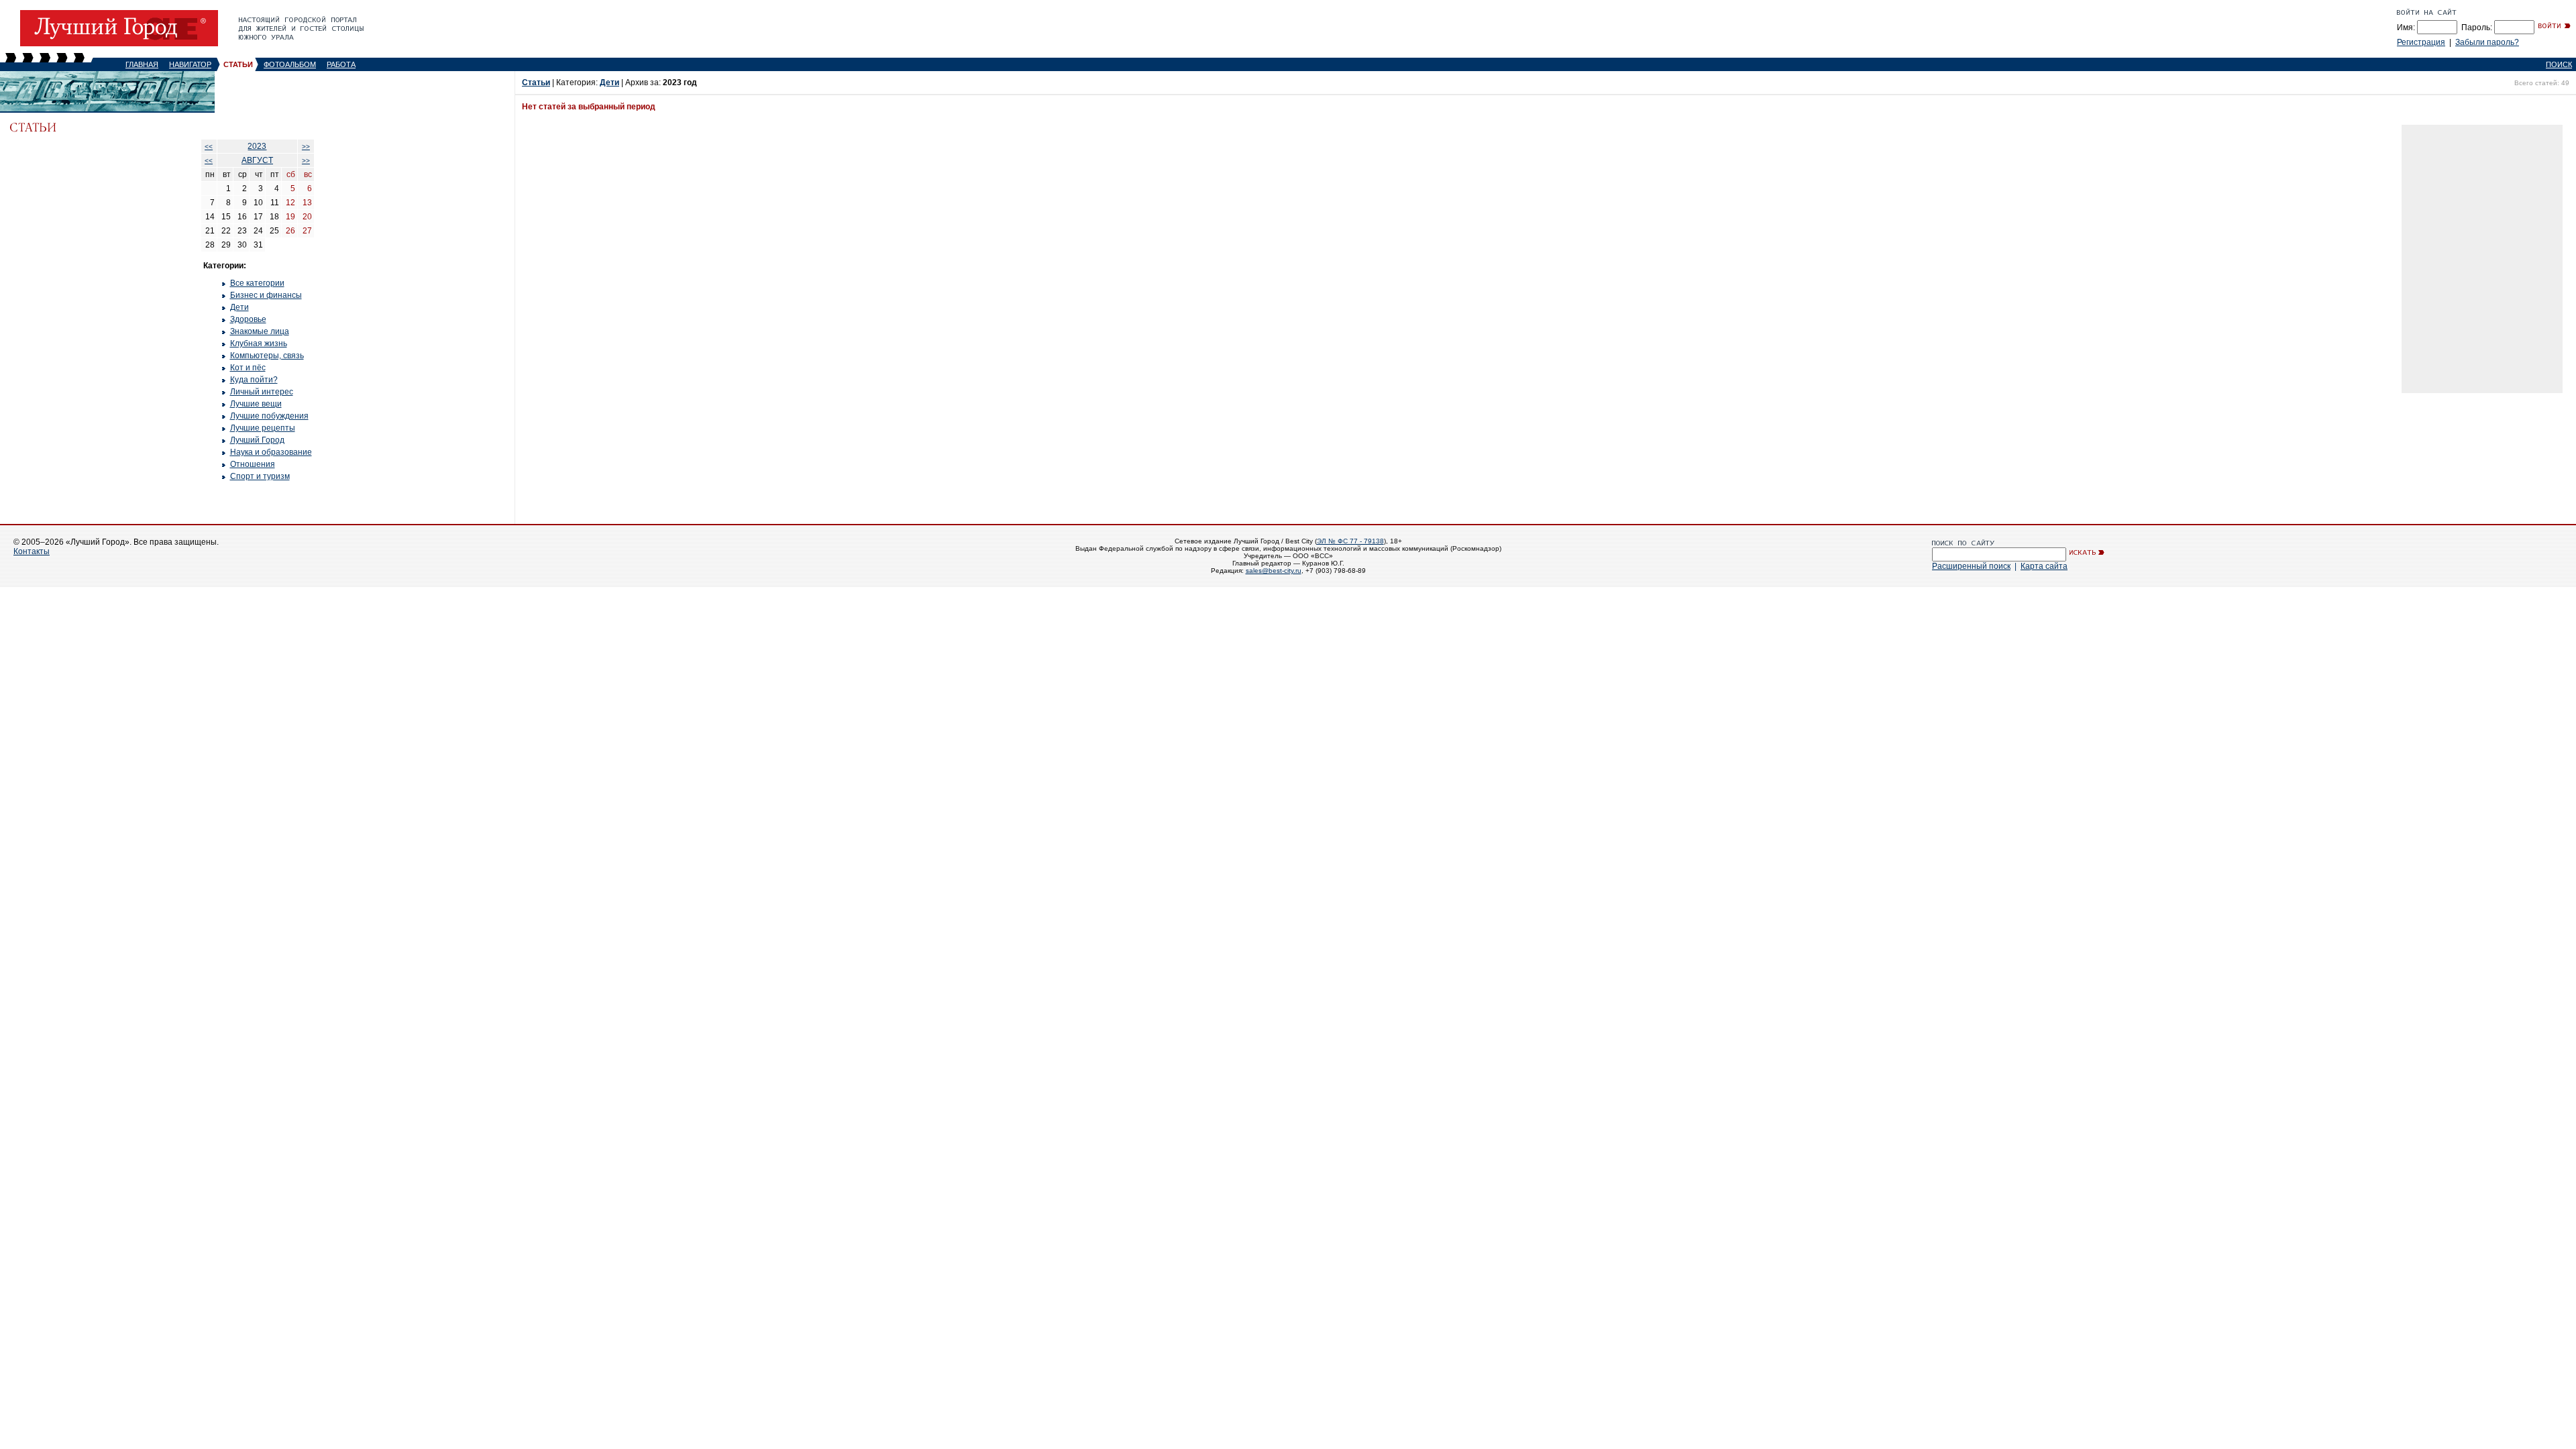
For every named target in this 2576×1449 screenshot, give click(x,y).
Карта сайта (2044, 566)
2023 (257, 146)
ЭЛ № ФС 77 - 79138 (1350, 541)
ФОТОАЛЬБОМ (290, 64)
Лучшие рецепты (263, 428)
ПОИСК (2559, 64)
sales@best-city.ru (1274, 571)
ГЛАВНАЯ (142, 64)
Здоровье (248, 319)
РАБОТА (341, 64)
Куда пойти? (254, 380)
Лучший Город (257, 440)
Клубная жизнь (259, 343)
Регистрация (2421, 42)
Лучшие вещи (256, 404)
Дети (239, 307)
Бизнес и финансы (266, 295)
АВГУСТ (257, 160)
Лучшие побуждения (269, 416)
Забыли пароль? (2487, 42)
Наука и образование (271, 452)
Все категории (257, 283)
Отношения (253, 464)
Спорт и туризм (260, 476)
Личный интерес (262, 392)
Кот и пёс (248, 368)
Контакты (32, 551)
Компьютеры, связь (267, 356)
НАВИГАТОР (190, 64)
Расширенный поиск (1971, 566)
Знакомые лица (260, 331)
